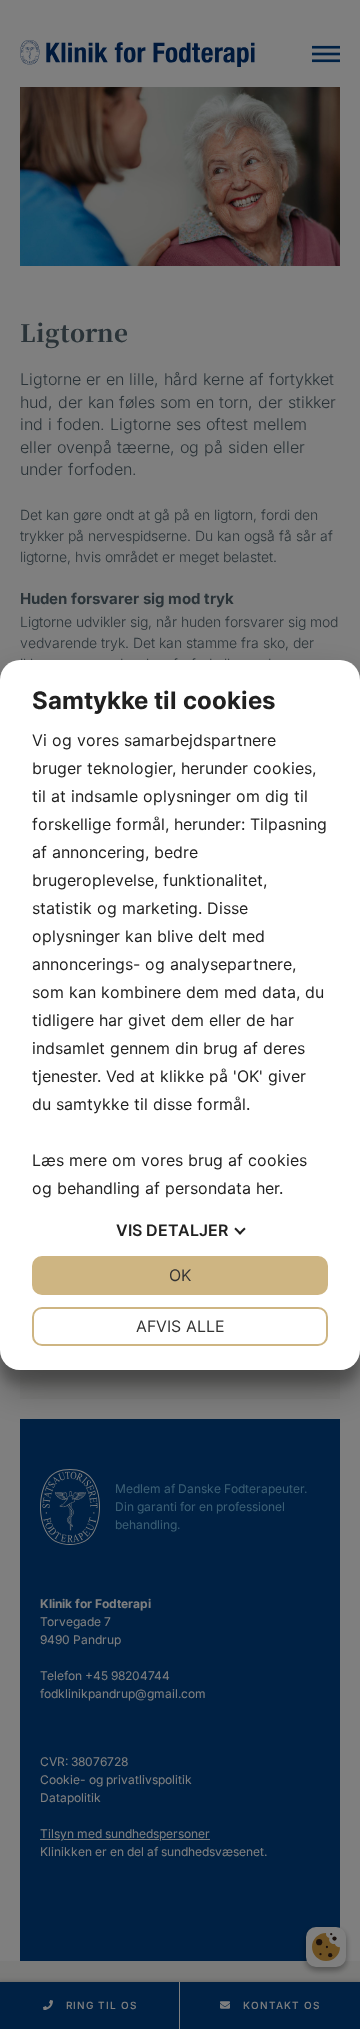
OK (180, 1275)
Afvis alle (180, 1326)
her (267, 1188)
